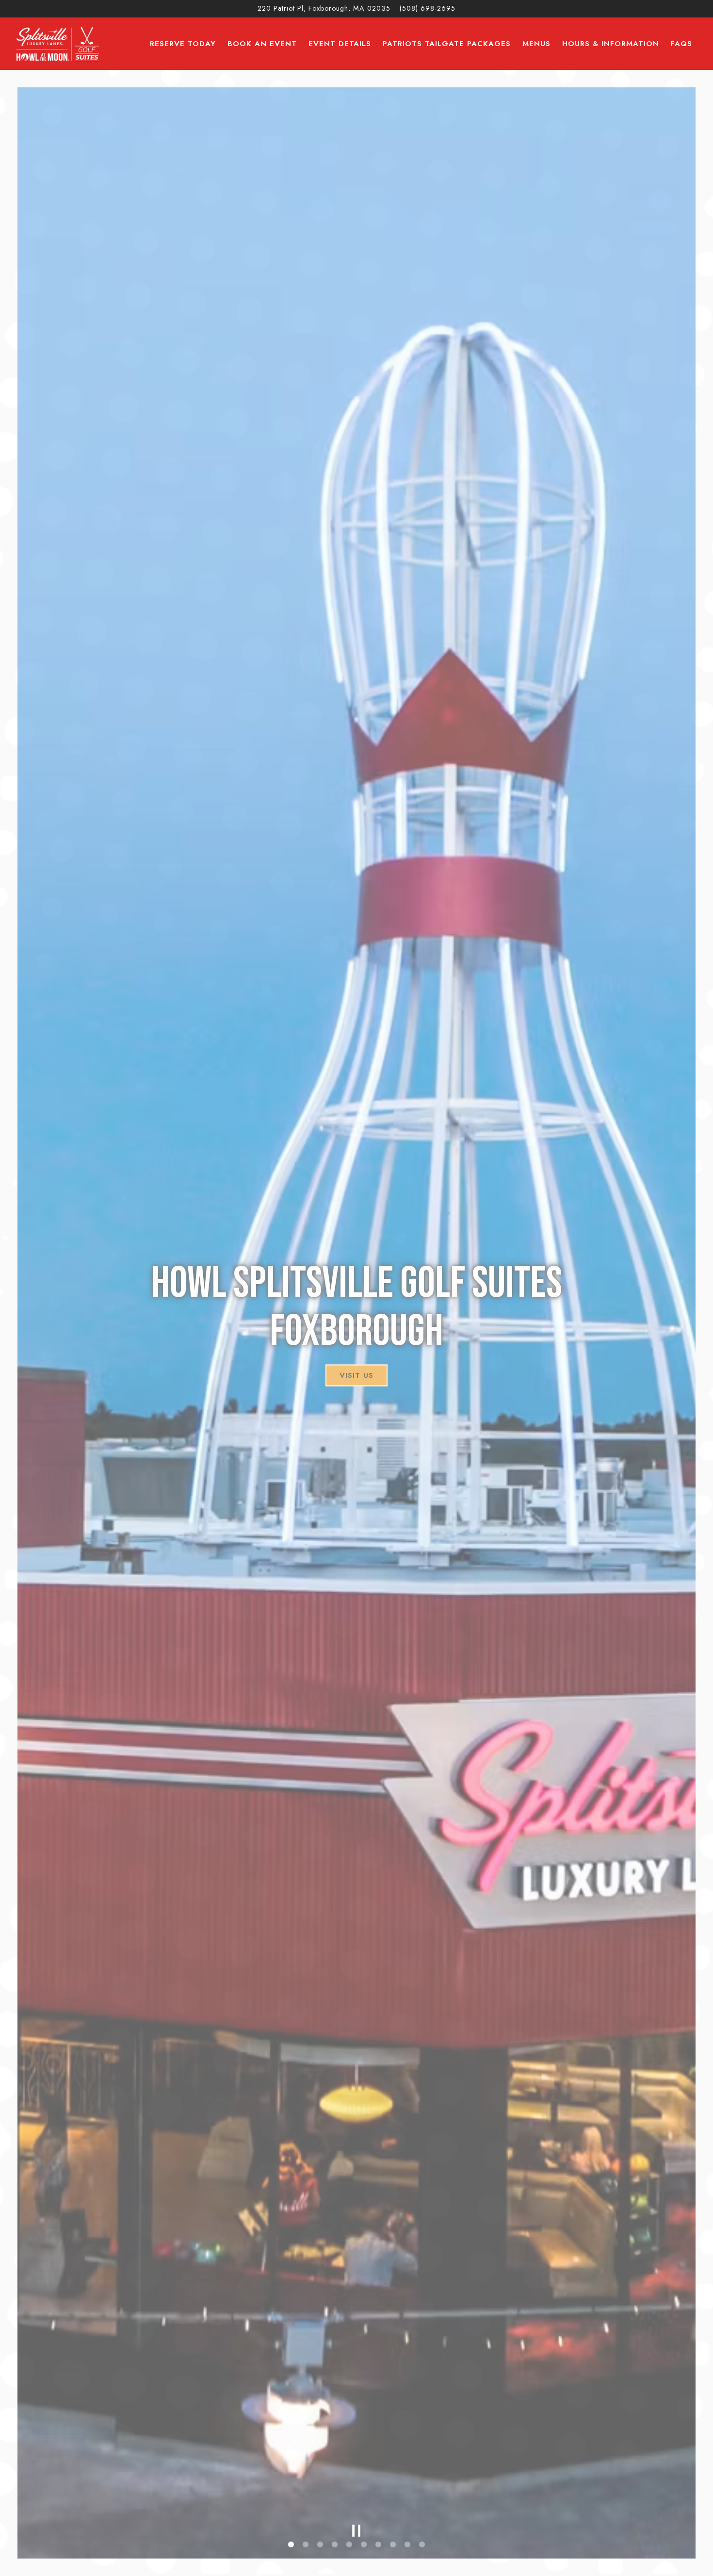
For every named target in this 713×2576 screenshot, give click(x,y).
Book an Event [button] (262, 44)
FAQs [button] (681, 44)
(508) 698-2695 (428, 8)
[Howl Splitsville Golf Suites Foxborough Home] (58, 43)
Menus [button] (536, 44)
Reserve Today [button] (183, 44)
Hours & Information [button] (611, 44)
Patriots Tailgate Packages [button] (447, 44)
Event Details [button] (340, 44)
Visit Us (356, 1375)
